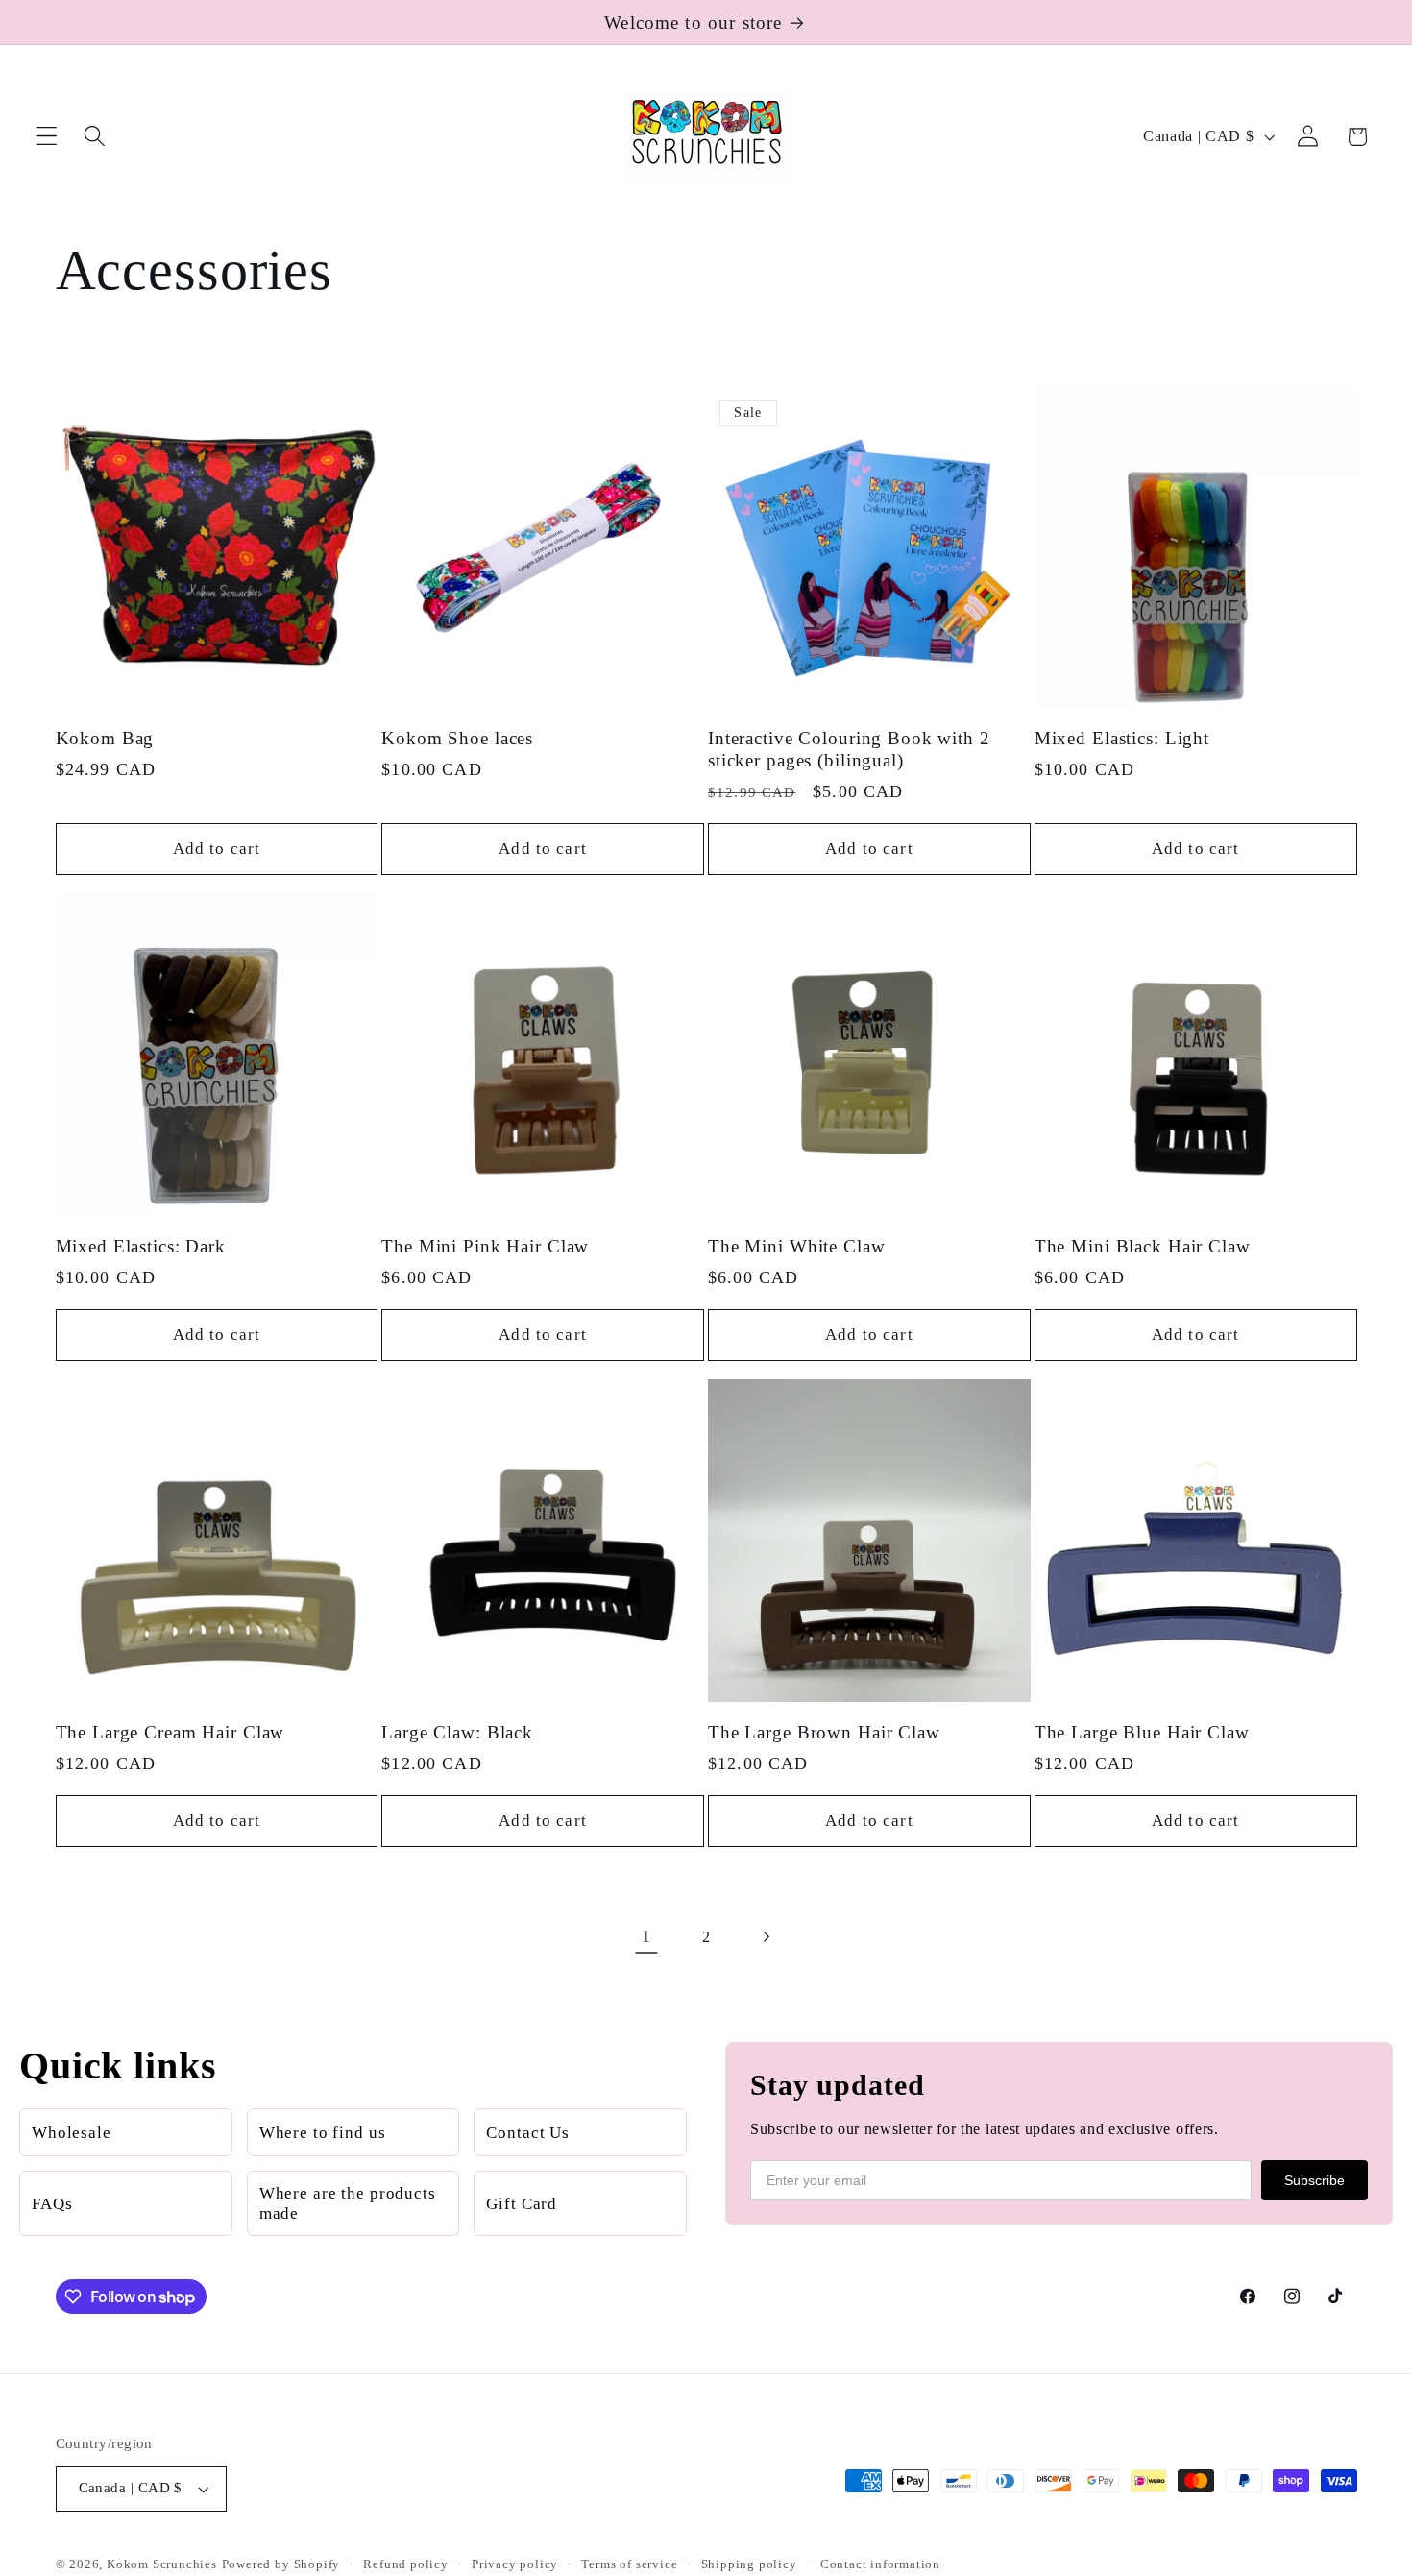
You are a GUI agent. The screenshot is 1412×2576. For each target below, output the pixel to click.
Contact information (880, 2565)
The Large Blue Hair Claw (1142, 1731)
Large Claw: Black (457, 1731)
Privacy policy (515, 2565)
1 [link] (646, 1936)
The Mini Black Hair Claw (1143, 1245)
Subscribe (1315, 2180)
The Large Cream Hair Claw (170, 1731)
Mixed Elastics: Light (1122, 737)
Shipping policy (749, 2565)
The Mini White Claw (797, 1245)
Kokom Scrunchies (162, 2565)
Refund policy (405, 2565)
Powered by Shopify (281, 2565)
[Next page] (766, 1937)
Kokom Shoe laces (457, 737)
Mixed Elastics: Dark (141, 1245)
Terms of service (629, 2565)
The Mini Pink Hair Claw (485, 1245)
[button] (47, 137)
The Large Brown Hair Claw (824, 1731)
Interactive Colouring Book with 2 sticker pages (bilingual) (849, 748)
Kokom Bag (105, 737)
